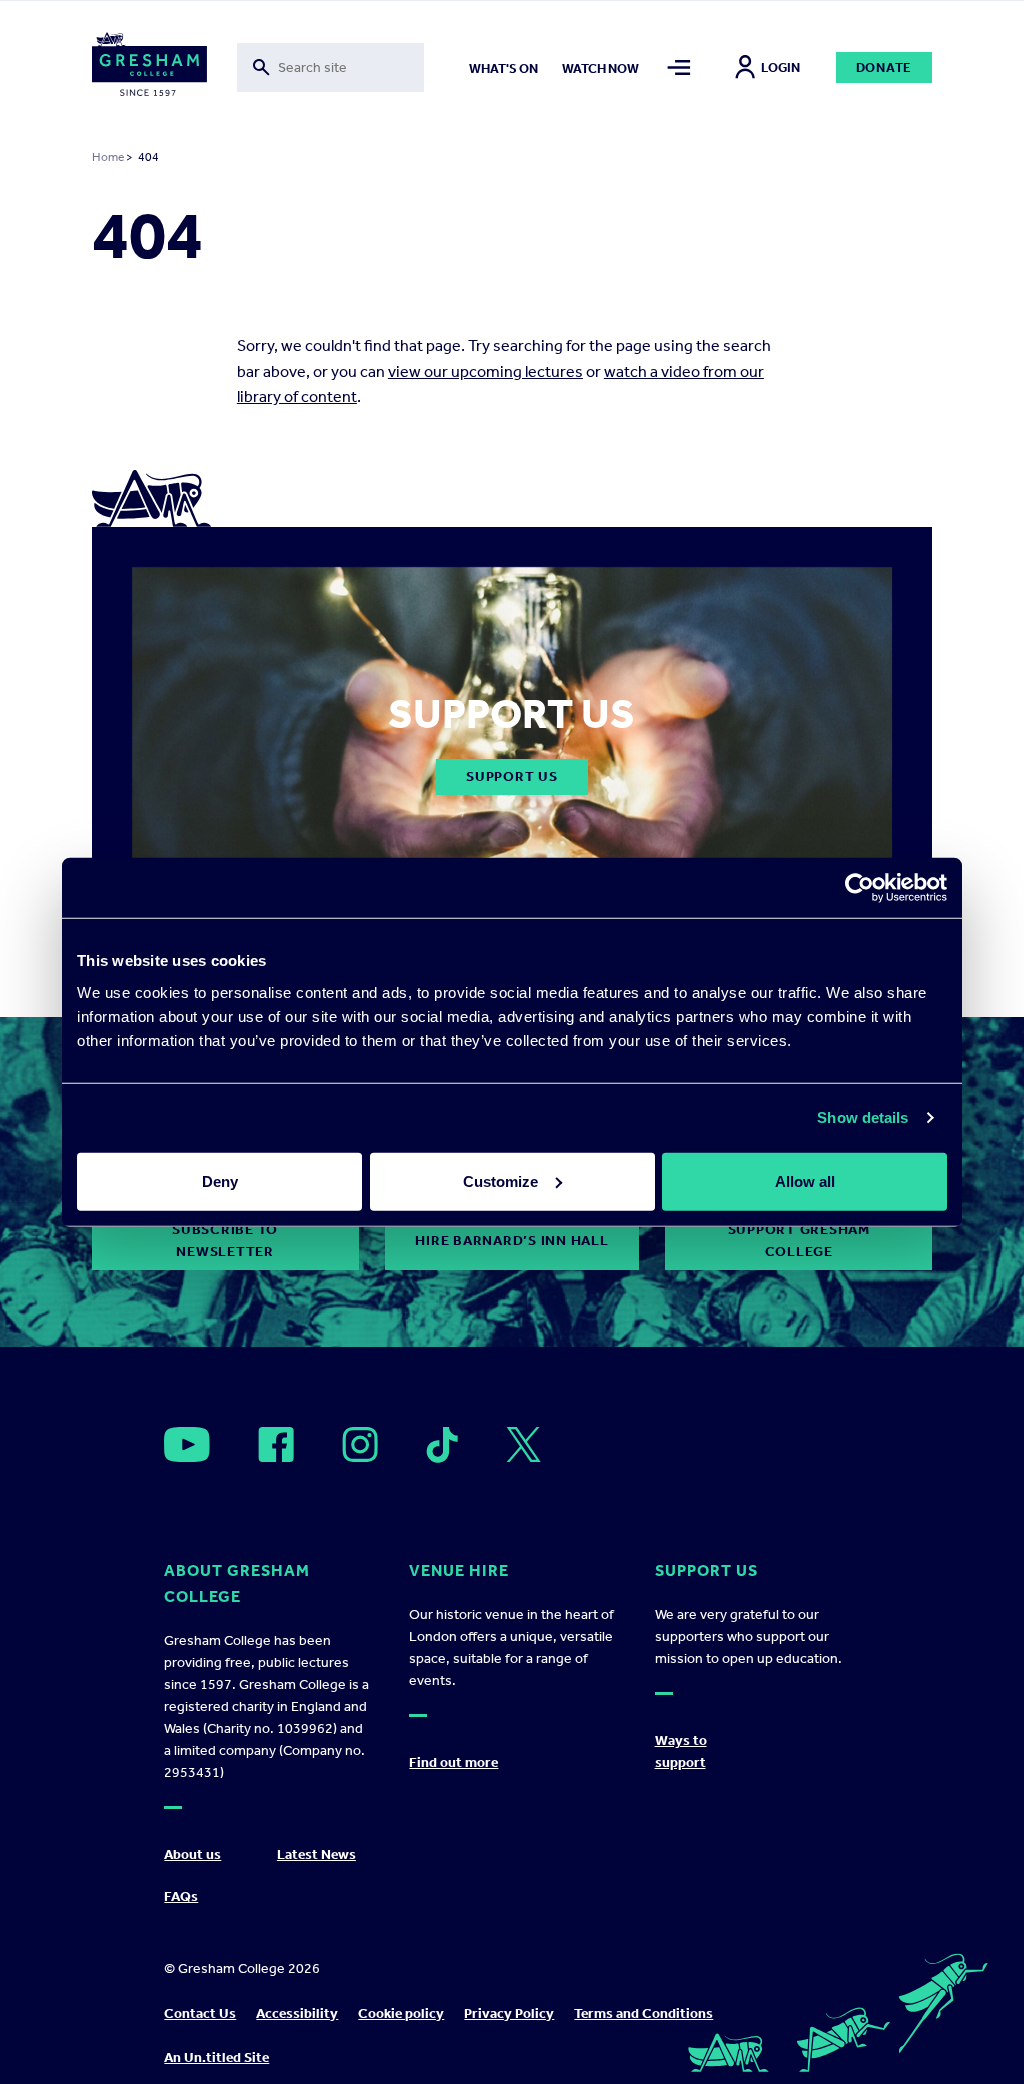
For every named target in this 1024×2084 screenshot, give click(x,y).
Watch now (600, 68)
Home (108, 157)
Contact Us (200, 2013)
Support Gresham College (799, 1240)
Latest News (316, 1854)
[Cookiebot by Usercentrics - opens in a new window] (859, 888)
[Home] (149, 68)
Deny (220, 1180)
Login (780, 67)
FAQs (181, 1896)
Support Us (512, 776)
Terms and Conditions (643, 2013)
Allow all (805, 1180)
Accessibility (297, 2013)
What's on (503, 68)
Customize (500, 1180)
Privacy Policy (509, 2013)
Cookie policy (401, 2013)
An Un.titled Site (216, 2057)
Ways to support (681, 1751)
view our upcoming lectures (485, 371)
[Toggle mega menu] (679, 67)
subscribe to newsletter (225, 1240)
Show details (862, 1117)
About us (192, 1854)
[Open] (187, 1444)
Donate (884, 67)
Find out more (453, 1762)
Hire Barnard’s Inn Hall (511, 1240)
